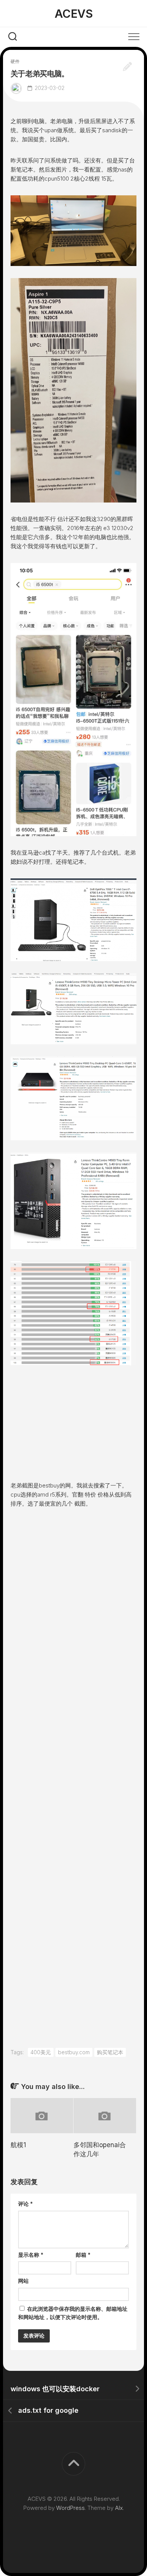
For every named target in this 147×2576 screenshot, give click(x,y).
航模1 (18, 2145)
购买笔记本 (110, 2052)
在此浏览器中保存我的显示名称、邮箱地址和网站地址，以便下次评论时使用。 (73, 2313)
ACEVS (74, 14)
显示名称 (31, 2255)
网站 (23, 2281)
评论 (25, 2204)
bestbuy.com (74, 2052)
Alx (119, 2508)
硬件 (15, 61)
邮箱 (83, 2255)
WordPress (70, 2508)
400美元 (41, 2052)
